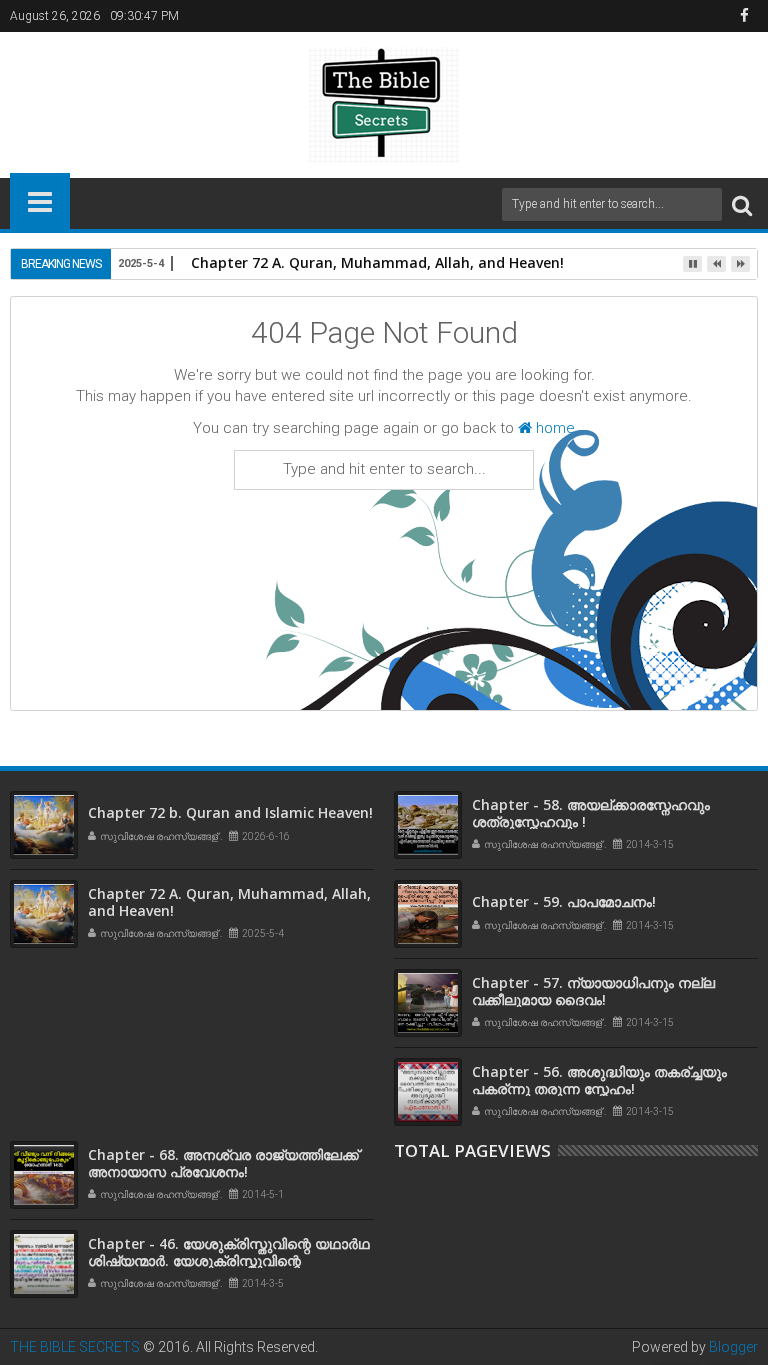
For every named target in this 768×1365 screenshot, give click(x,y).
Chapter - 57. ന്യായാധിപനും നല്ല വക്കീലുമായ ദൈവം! (593, 991)
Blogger (733, 1347)
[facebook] (744, 16)
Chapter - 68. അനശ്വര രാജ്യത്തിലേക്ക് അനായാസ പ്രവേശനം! (223, 1163)
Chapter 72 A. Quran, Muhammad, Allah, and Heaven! (377, 262)
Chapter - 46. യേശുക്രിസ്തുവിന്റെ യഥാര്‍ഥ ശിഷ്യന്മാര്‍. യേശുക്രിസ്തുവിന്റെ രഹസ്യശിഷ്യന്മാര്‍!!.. (229, 1260)
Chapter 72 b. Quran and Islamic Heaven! (230, 812)
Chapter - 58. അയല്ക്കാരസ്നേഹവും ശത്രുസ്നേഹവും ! (591, 813)
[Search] (742, 204)
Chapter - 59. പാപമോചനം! (564, 901)
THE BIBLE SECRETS (75, 1347)
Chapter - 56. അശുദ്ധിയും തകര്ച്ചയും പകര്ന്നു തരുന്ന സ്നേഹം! (599, 1080)
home (553, 428)
